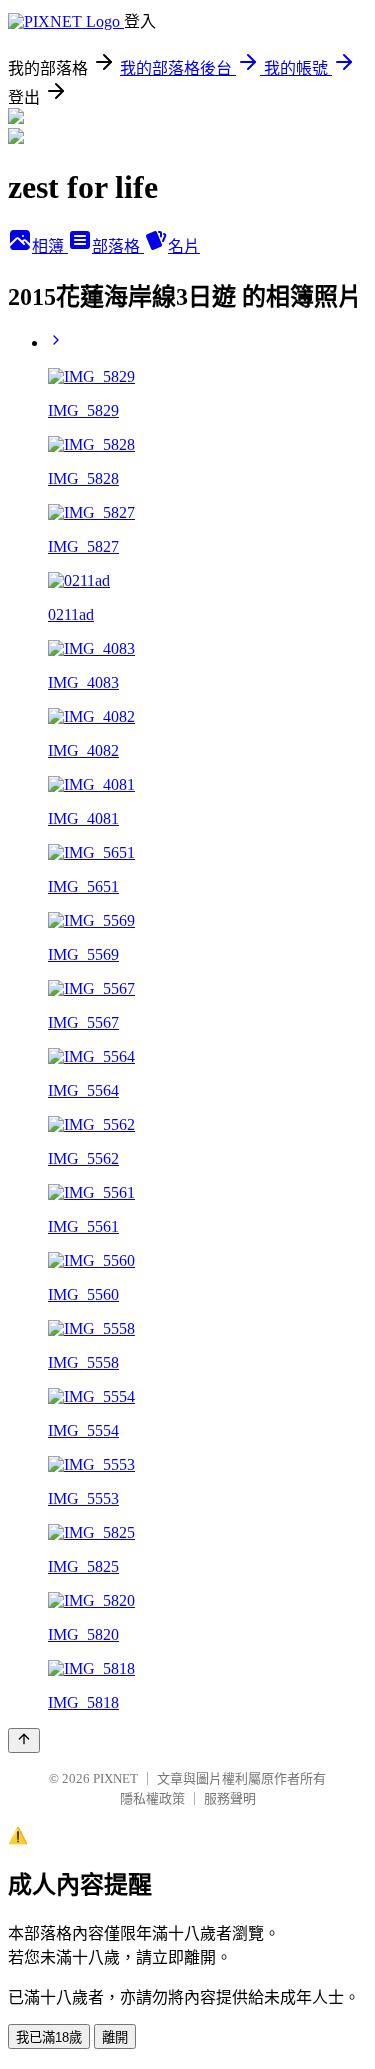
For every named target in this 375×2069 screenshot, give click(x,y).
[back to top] (24, 1740)
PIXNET (115, 1778)
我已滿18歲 (49, 2037)
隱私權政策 (152, 1798)
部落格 (118, 246)
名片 (184, 246)
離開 (115, 2037)
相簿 (50, 246)
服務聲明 (230, 1798)
